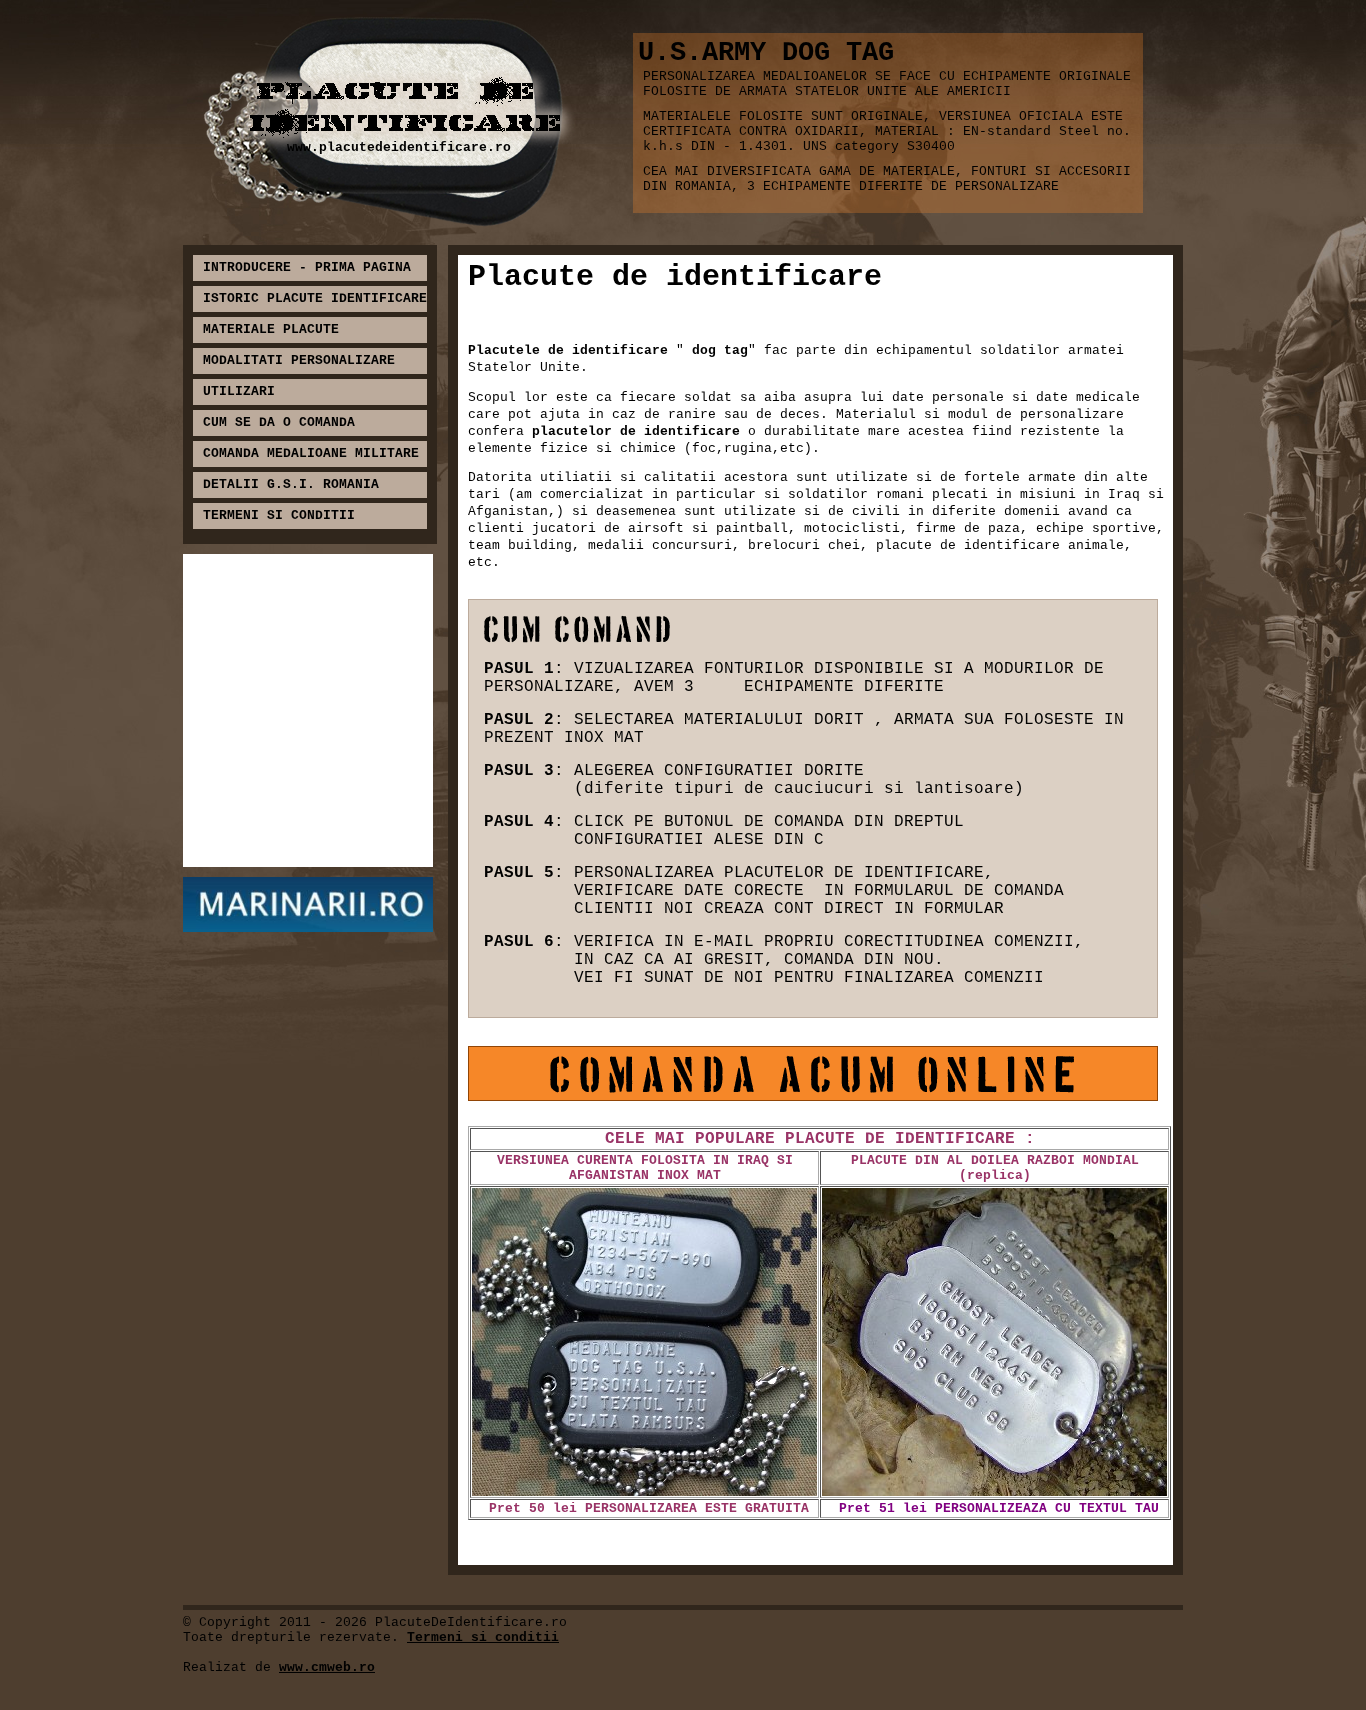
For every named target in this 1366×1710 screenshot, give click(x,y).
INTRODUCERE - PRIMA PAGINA (307, 267)
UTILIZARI (239, 391)
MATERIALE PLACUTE (271, 329)
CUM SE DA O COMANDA (279, 422)
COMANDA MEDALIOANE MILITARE (311, 453)
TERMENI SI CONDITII (279, 515)
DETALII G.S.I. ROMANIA (291, 484)
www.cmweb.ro (327, 1667)
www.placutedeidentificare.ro (399, 147)
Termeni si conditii (483, 1637)
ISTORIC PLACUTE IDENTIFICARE (315, 298)
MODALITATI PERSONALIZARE (299, 360)
